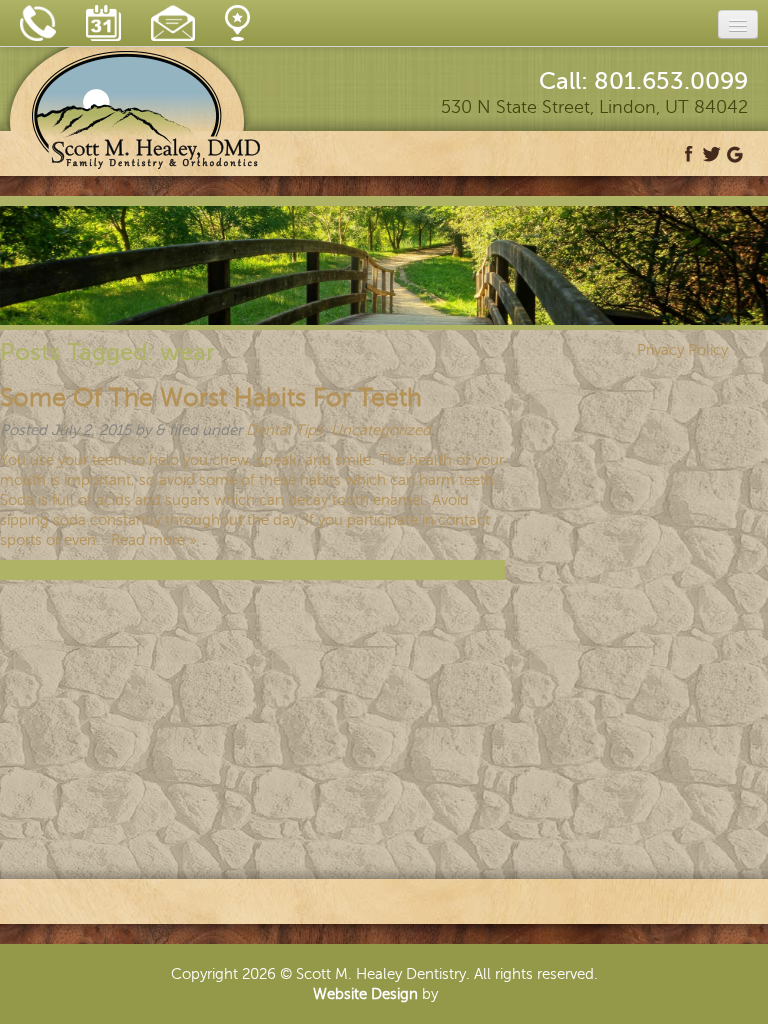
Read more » (154, 540)
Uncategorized (381, 430)
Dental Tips (284, 430)
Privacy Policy (682, 350)
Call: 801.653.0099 (643, 81)
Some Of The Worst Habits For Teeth (211, 398)
